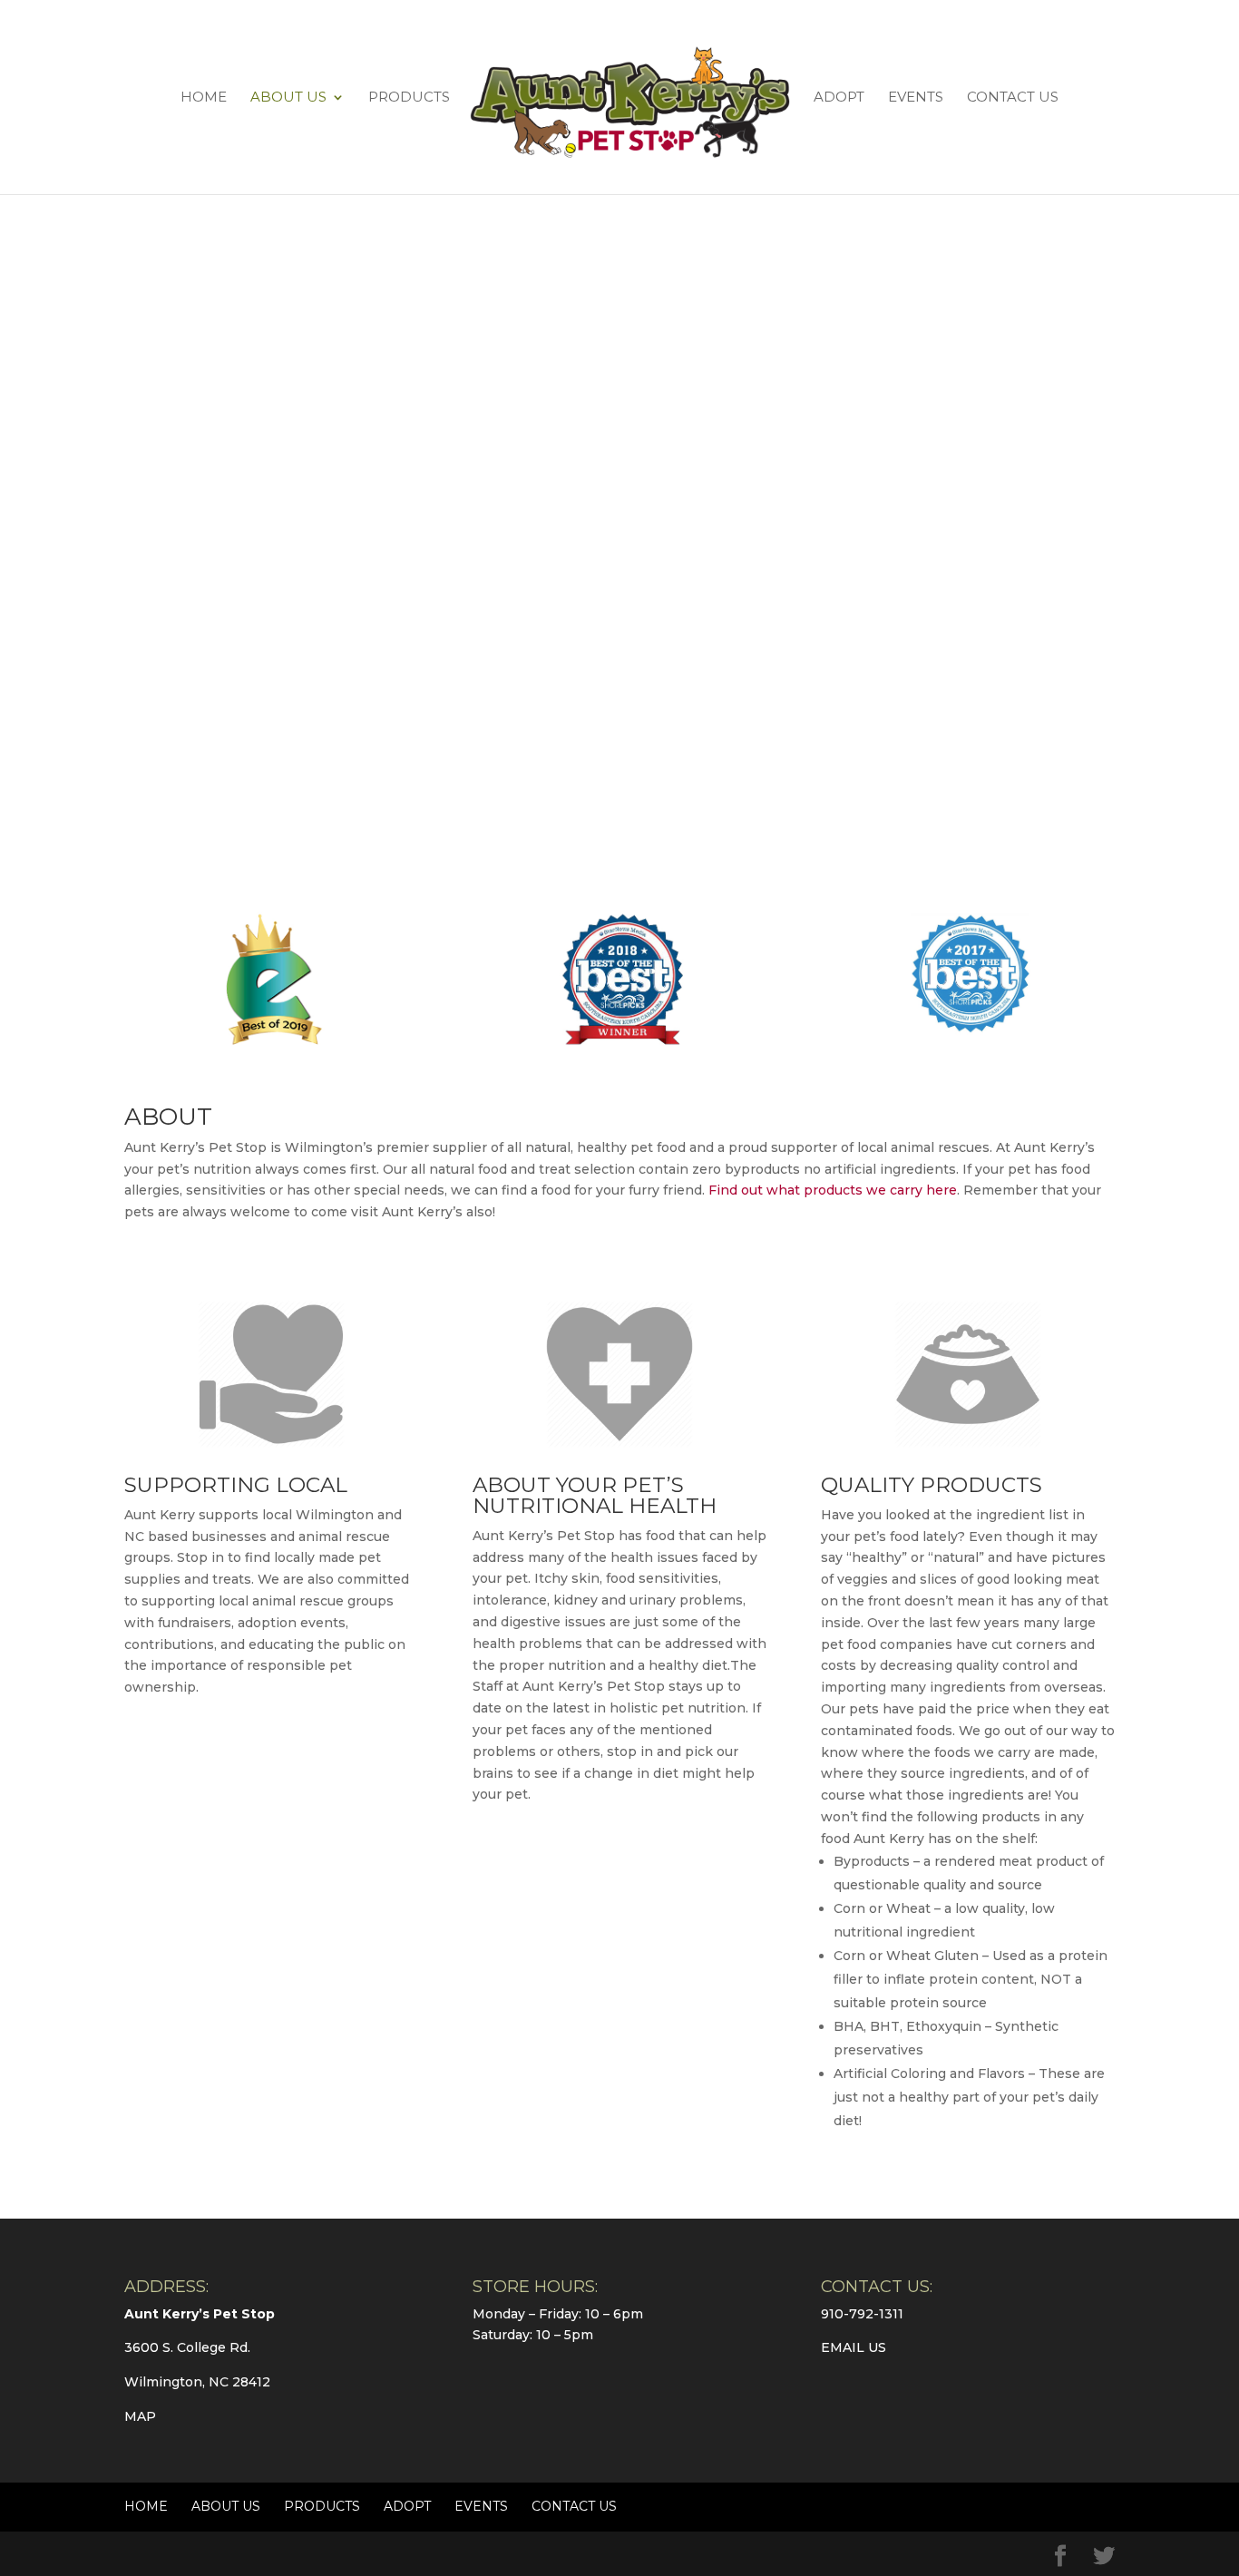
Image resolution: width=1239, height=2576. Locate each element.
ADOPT (839, 98)
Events (916, 98)
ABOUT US (288, 98)
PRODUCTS (409, 98)
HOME (204, 98)
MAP (140, 2416)
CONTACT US (1013, 98)
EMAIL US (854, 2347)
